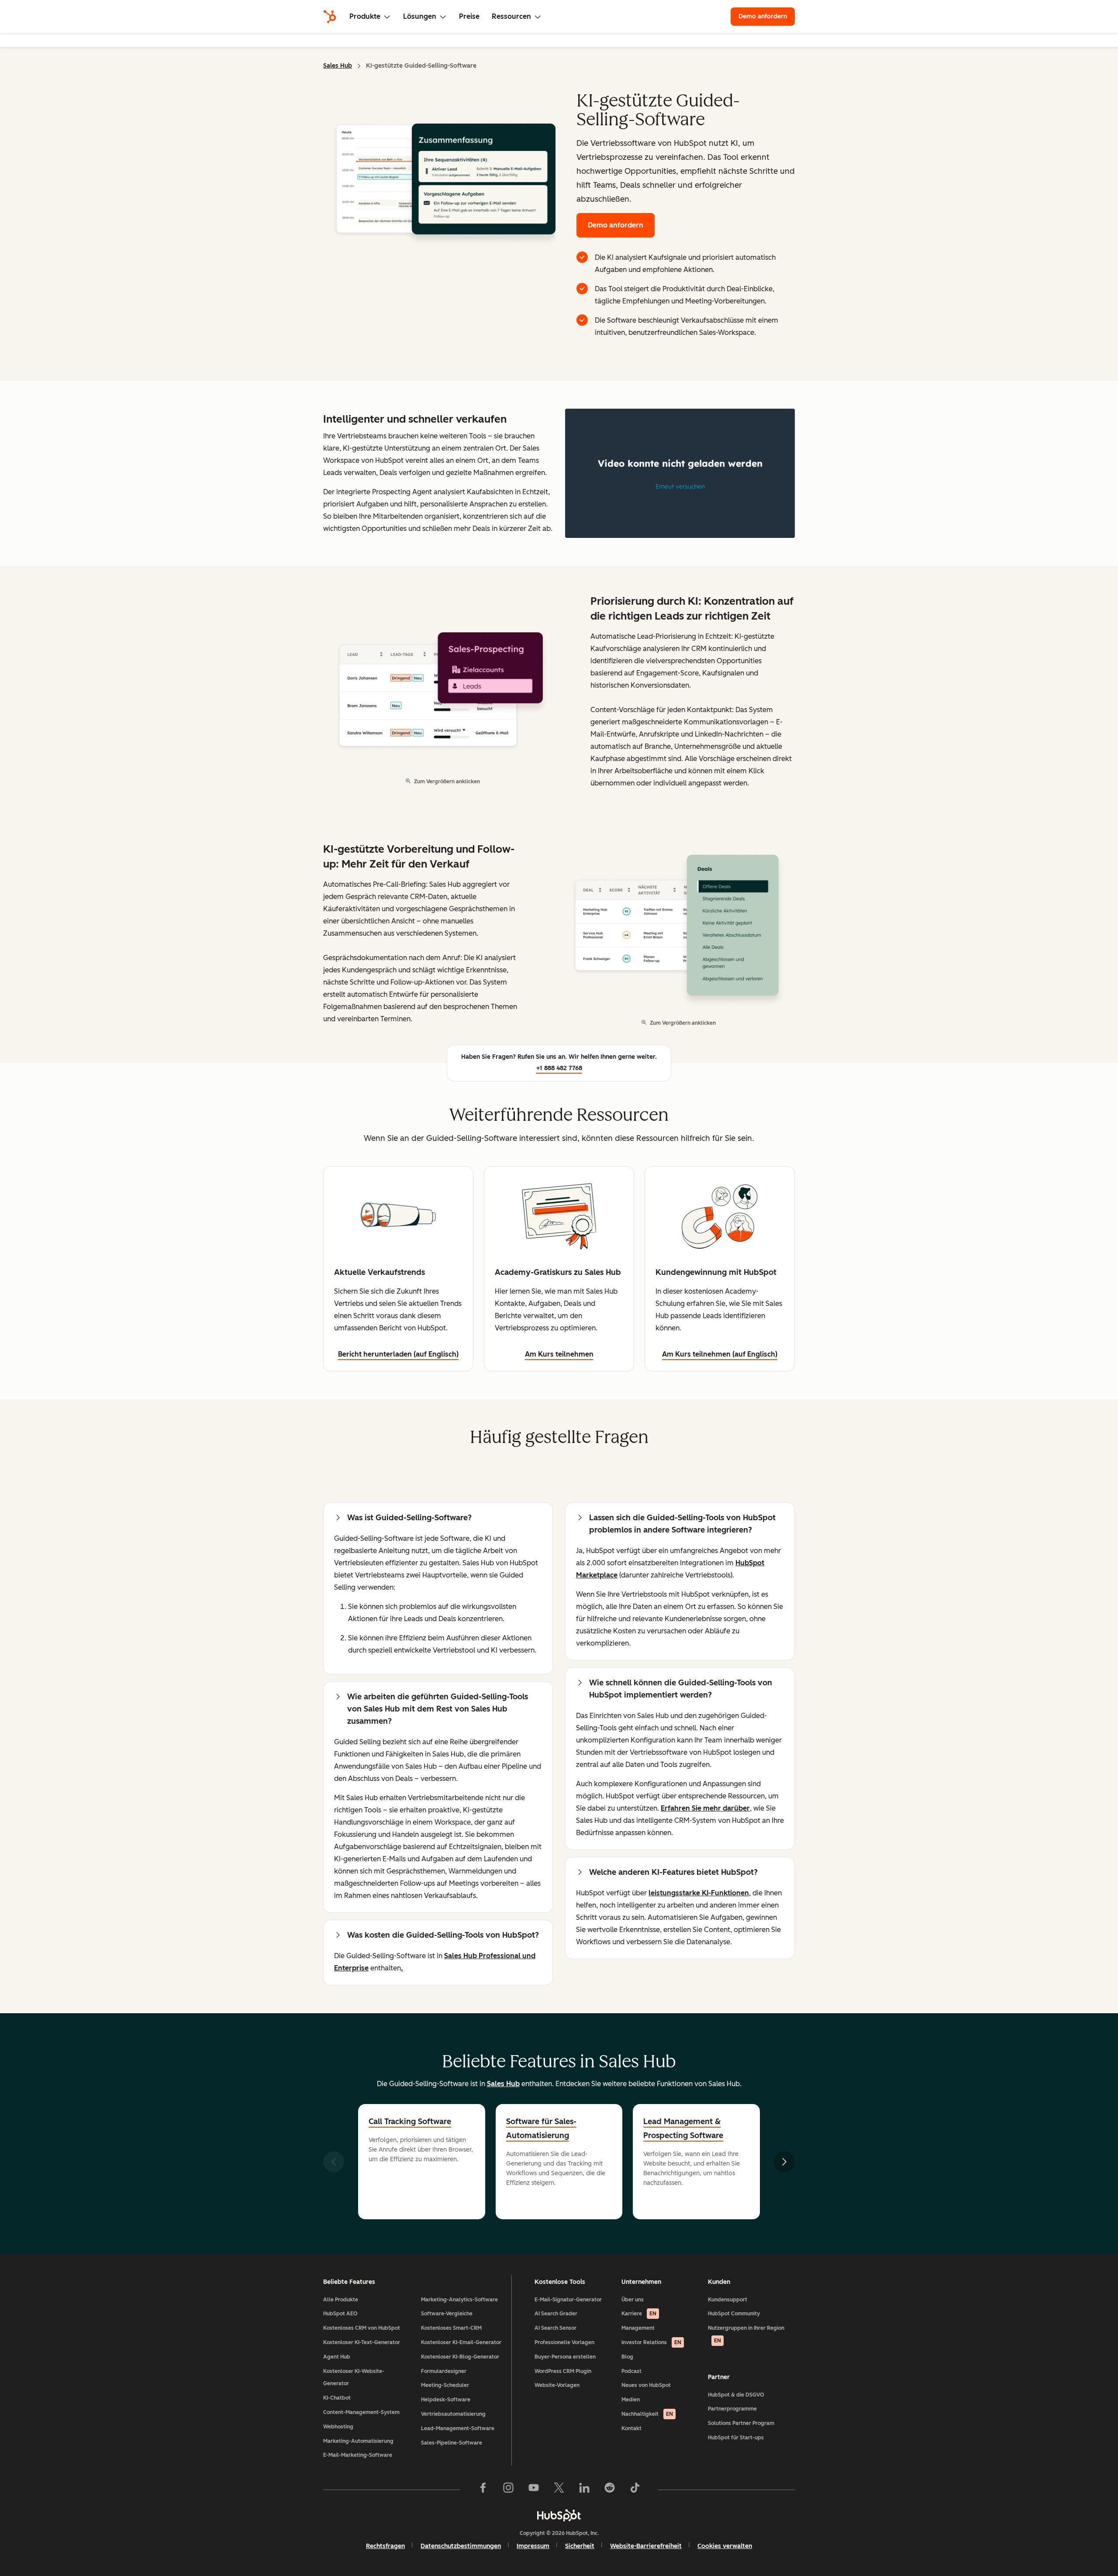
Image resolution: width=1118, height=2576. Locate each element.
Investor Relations (651, 2342)
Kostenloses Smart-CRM (451, 2328)
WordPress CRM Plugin (563, 2371)
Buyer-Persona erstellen (565, 2357)
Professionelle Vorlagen (564, 2342)
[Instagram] (508, 2490)
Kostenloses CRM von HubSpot (362, 2328)
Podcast (631, 2371)
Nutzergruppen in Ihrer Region (746, 2334)
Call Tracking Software (410, 2121)
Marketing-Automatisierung (358, 2441)
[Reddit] (610, 2490)
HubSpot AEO (340, 2314)
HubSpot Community (734, 2314)
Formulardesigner (444, 2371)
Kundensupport (728, 2300)
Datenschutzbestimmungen (461, 2546)
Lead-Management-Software (458, 2428)
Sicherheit (580, 2546)
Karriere (639, 2314)
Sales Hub (338, 66)
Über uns (633, 2300)
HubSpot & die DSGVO (736, 2395)
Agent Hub (337, 2357)
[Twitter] (559, 2490)
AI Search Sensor (556, 2328)
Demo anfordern (767, 16)
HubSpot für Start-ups (736, 2438)
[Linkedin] (584, 2490)
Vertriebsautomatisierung (453, 2414)
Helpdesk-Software (446, 2400)
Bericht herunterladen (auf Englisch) (398, 1354)
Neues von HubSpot (646, 2385)
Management (638, 2328)
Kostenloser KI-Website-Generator (354, 2378)
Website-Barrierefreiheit (646, 2546)
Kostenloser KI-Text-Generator (362, 2342)
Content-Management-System (361, 2412)
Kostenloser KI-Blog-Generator (460, 2357)
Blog (627, 2357)
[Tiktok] (635, 2490)
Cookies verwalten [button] (725, 2546)
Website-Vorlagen (557, 2385)
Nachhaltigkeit (647, 2414)
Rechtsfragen (385, 2546)
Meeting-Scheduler (445, 2385)
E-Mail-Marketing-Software (358, 2455)
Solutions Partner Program (741, 2423)
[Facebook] (483, 2490)
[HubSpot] (330, 17)
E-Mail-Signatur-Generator (568, 2300)
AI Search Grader (556, 2314)
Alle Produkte (341, 2300)
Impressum (533, 2546)
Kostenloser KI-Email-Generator (461, 2342)
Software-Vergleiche (447, 2314)
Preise (469, 16)
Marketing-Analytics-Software (459, 2300)
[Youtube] (534, 2490)
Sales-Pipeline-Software (452, 2443)
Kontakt (631, 2428)
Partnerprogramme (732, 2409)
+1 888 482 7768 (559, 1068)
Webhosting (338, 2427)
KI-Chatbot (337, 2398)
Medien (631, 2400)
